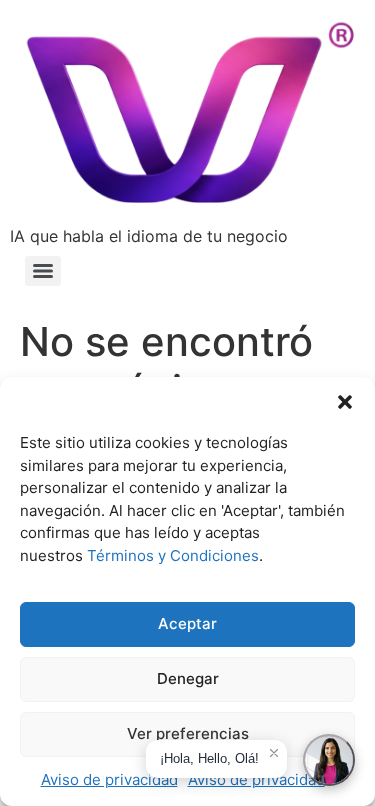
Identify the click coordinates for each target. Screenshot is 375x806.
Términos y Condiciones (173, 555)
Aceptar (187, 623)
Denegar (188, 678)
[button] (345, 402)
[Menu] (43, 271)
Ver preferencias (188, 733)
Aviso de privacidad (109, 779)
